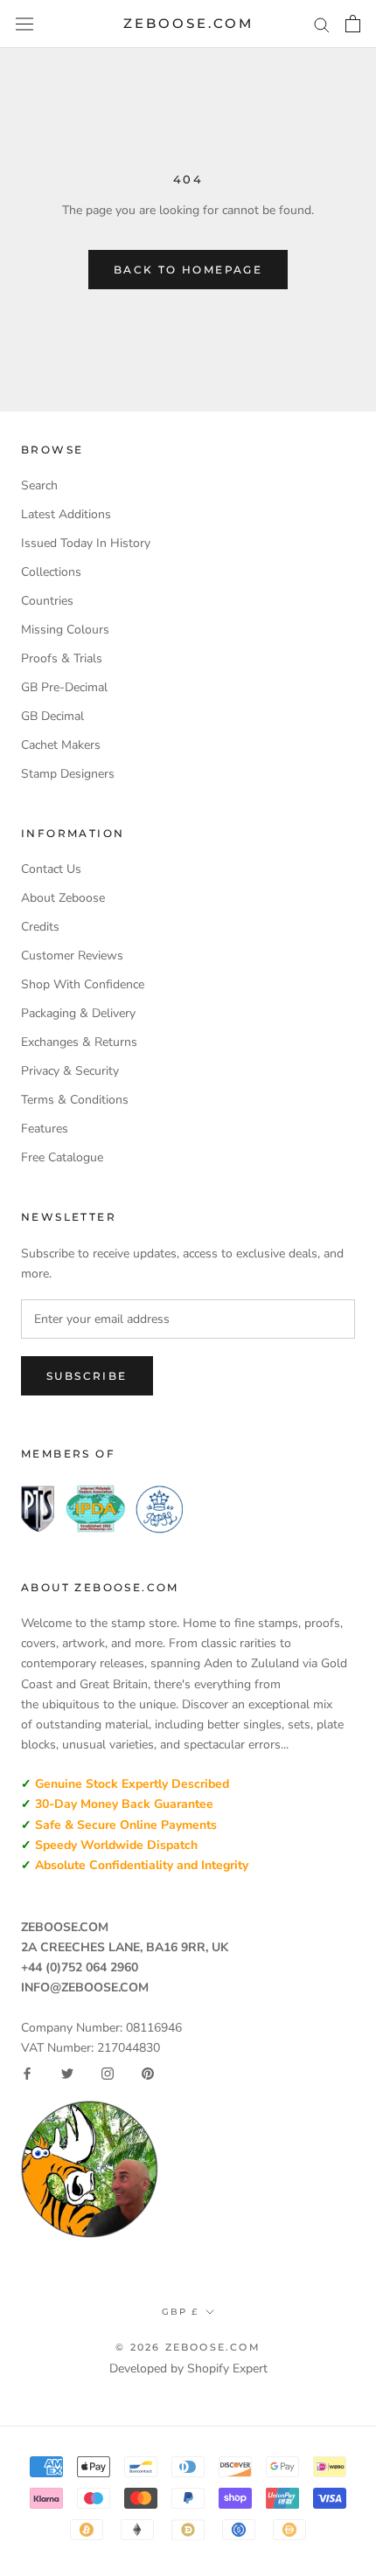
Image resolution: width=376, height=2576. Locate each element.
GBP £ (180, 2312)
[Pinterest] (148, 2074)
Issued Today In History (86, 543)
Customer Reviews (72, 956)
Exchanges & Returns (79, 1042)
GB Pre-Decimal (64, 687)
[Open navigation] (24, 24)
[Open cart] (353, 24)
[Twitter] (67, 2074)
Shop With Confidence (83, 984)
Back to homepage (188, 270)
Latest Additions (66, 514)
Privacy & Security (70, 1071)
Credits (40, 927)
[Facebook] (27, 2074)
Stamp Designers (68, 774)
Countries (47, 601)
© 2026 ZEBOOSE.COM (188, 2347)
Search (39, 485)
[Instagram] (108, 2074)
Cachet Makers (61, 745)
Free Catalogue (62, 1157)
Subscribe (87, 1376)
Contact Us (51, 869)
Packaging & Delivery (78, 1013)
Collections (51, 572)
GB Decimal (52, 716)
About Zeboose (63, 898)
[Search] (322, 24)
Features (45, 1129)
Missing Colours (65, 630)
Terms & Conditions (75, 1100)
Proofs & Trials (62, 658)
